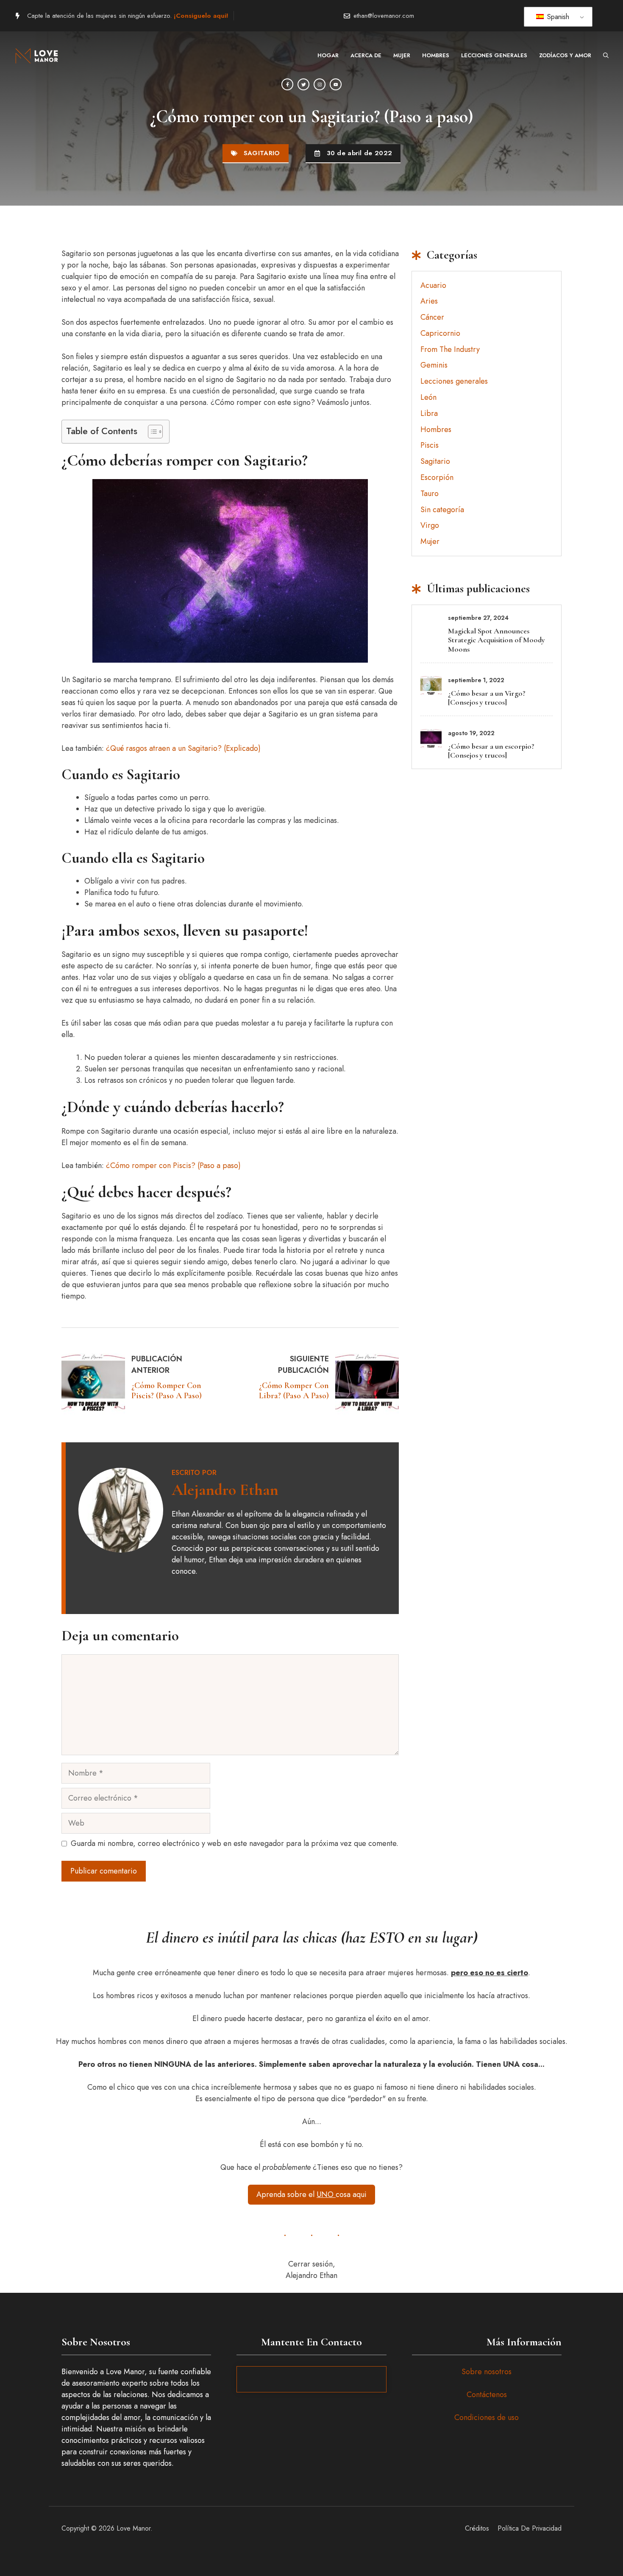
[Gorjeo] (303, 84)
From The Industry (450, 349)
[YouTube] (336, 84)
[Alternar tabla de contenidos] (151, 432)
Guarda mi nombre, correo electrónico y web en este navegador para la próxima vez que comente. (235, 1843)
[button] (606, 56)
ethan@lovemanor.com (384, 16)
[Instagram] (320, 84)
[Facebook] (287, 84)
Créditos (477, 2528)
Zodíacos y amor (565, 55)
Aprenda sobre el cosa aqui (311, 2194)
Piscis (430, 445)
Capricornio (440, 333)
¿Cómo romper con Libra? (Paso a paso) (294, 1391)
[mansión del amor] (38, 56)
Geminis (434, 365)
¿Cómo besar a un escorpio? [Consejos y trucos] (491, 751)
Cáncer (432, 317)
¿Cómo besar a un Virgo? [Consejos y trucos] (487, 698)
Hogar (328, 55)
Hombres (436, 55)
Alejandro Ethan (225, 1490)
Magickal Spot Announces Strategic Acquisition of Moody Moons (496, 640)
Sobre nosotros (487, 2372)
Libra (429, 413)
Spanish (557, 17)
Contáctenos (487, 2395)
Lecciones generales (494, 55)
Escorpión (437, 477)
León (428, 397)
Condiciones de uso (487, 2417)
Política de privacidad (530, 2528)
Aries (429, 301)
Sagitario (262, 153)
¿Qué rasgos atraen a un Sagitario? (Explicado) (183, 748)
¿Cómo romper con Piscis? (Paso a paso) (173, 1165)
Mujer (402, 55)
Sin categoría (442, 510)
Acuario (433, 285)
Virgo (430, 525)
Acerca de (366, 55)
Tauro (430, 493)
